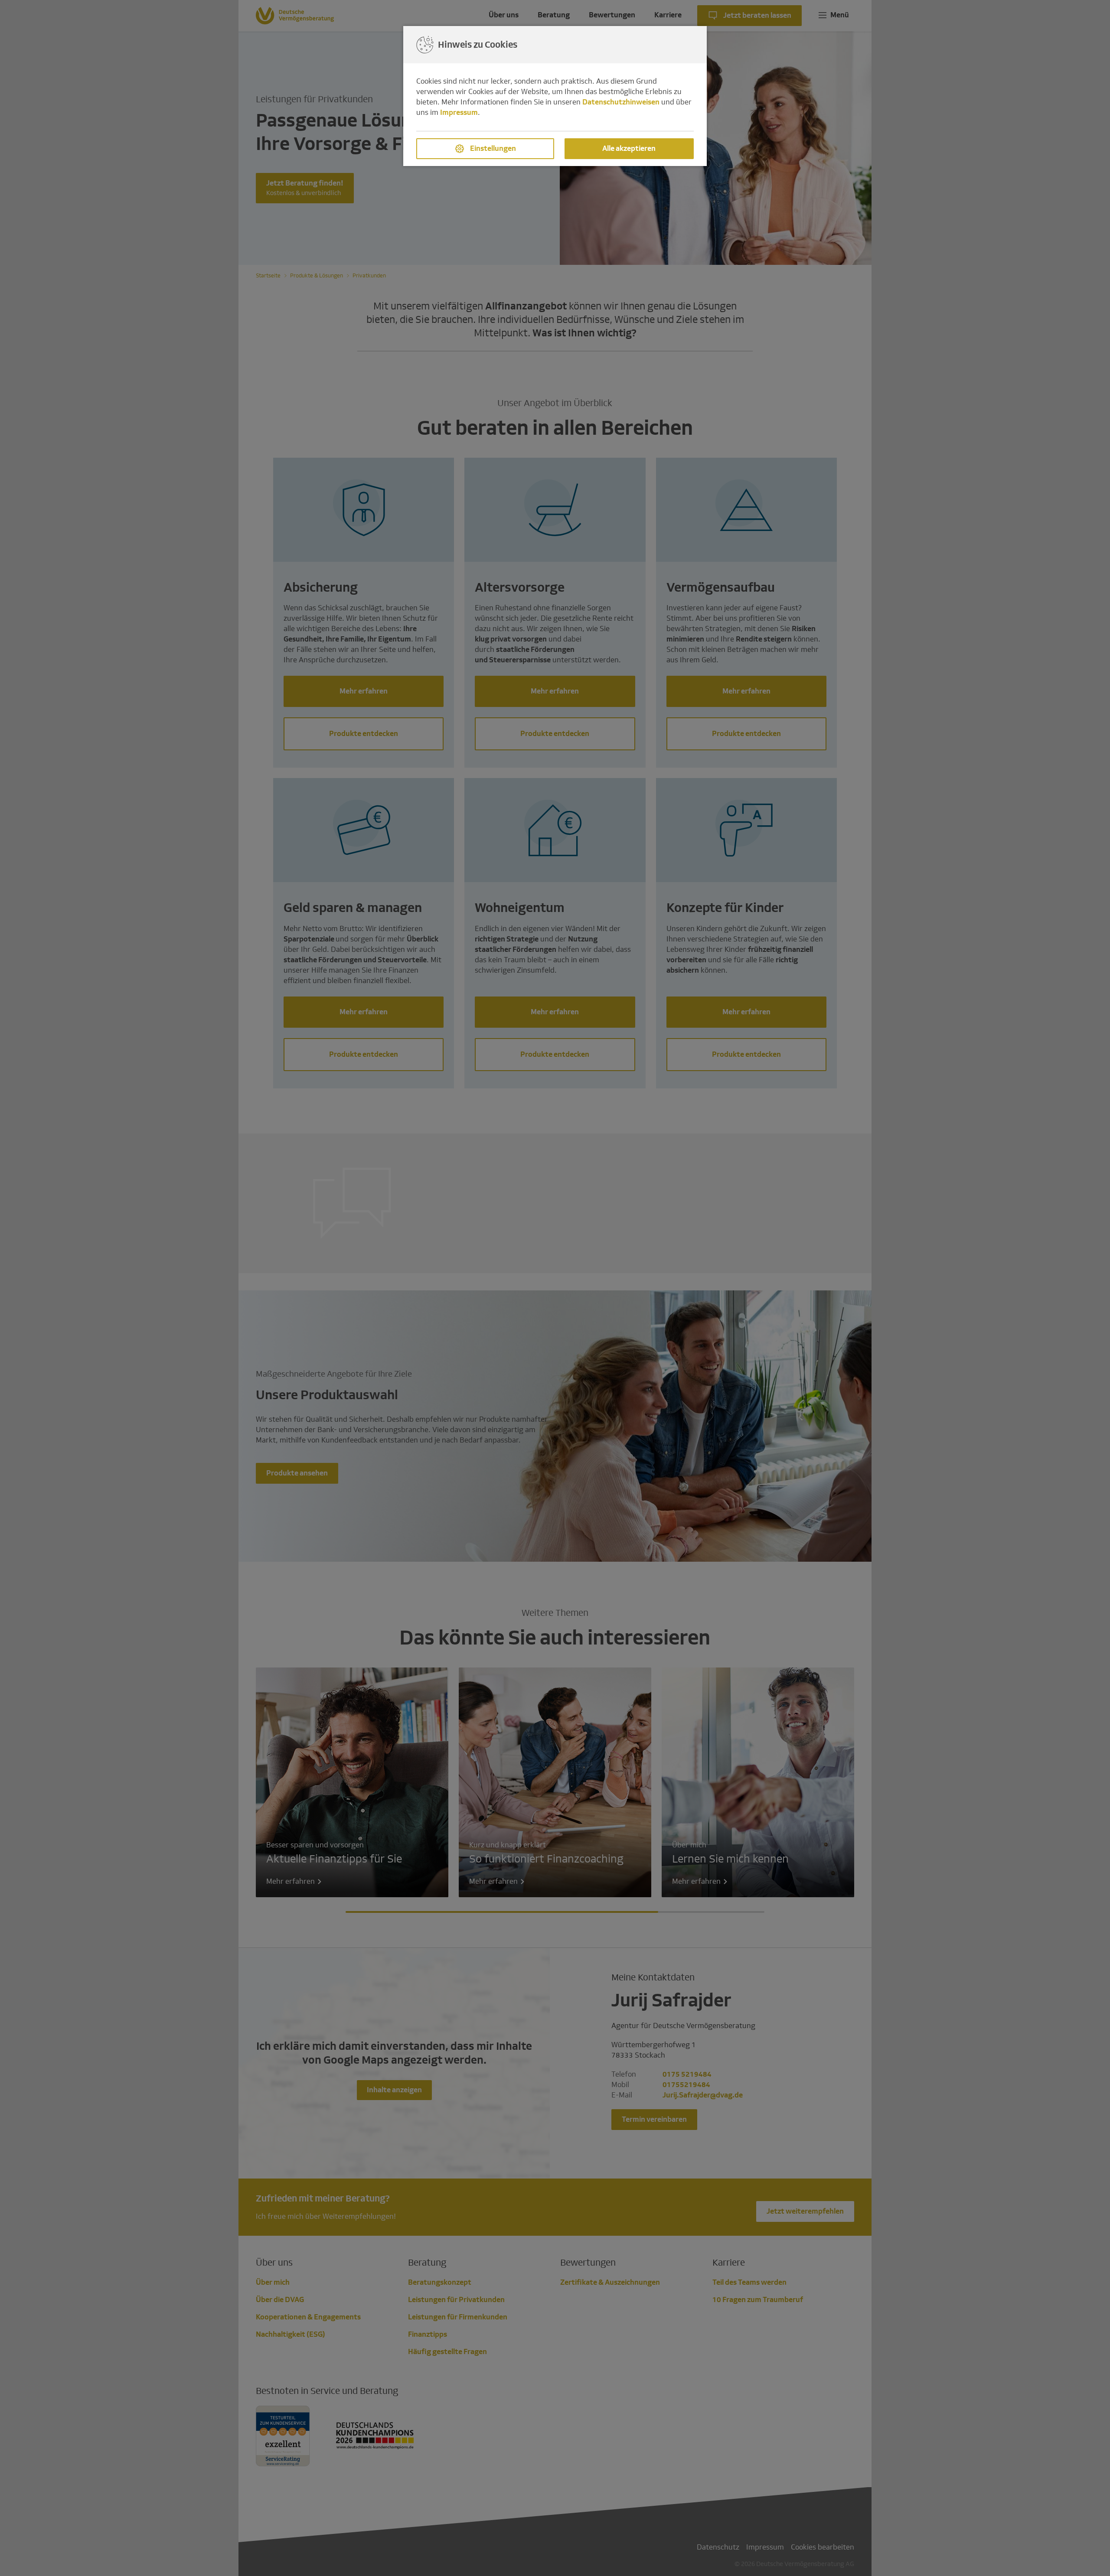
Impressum (459, 112)
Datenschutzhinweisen (621, 102)
